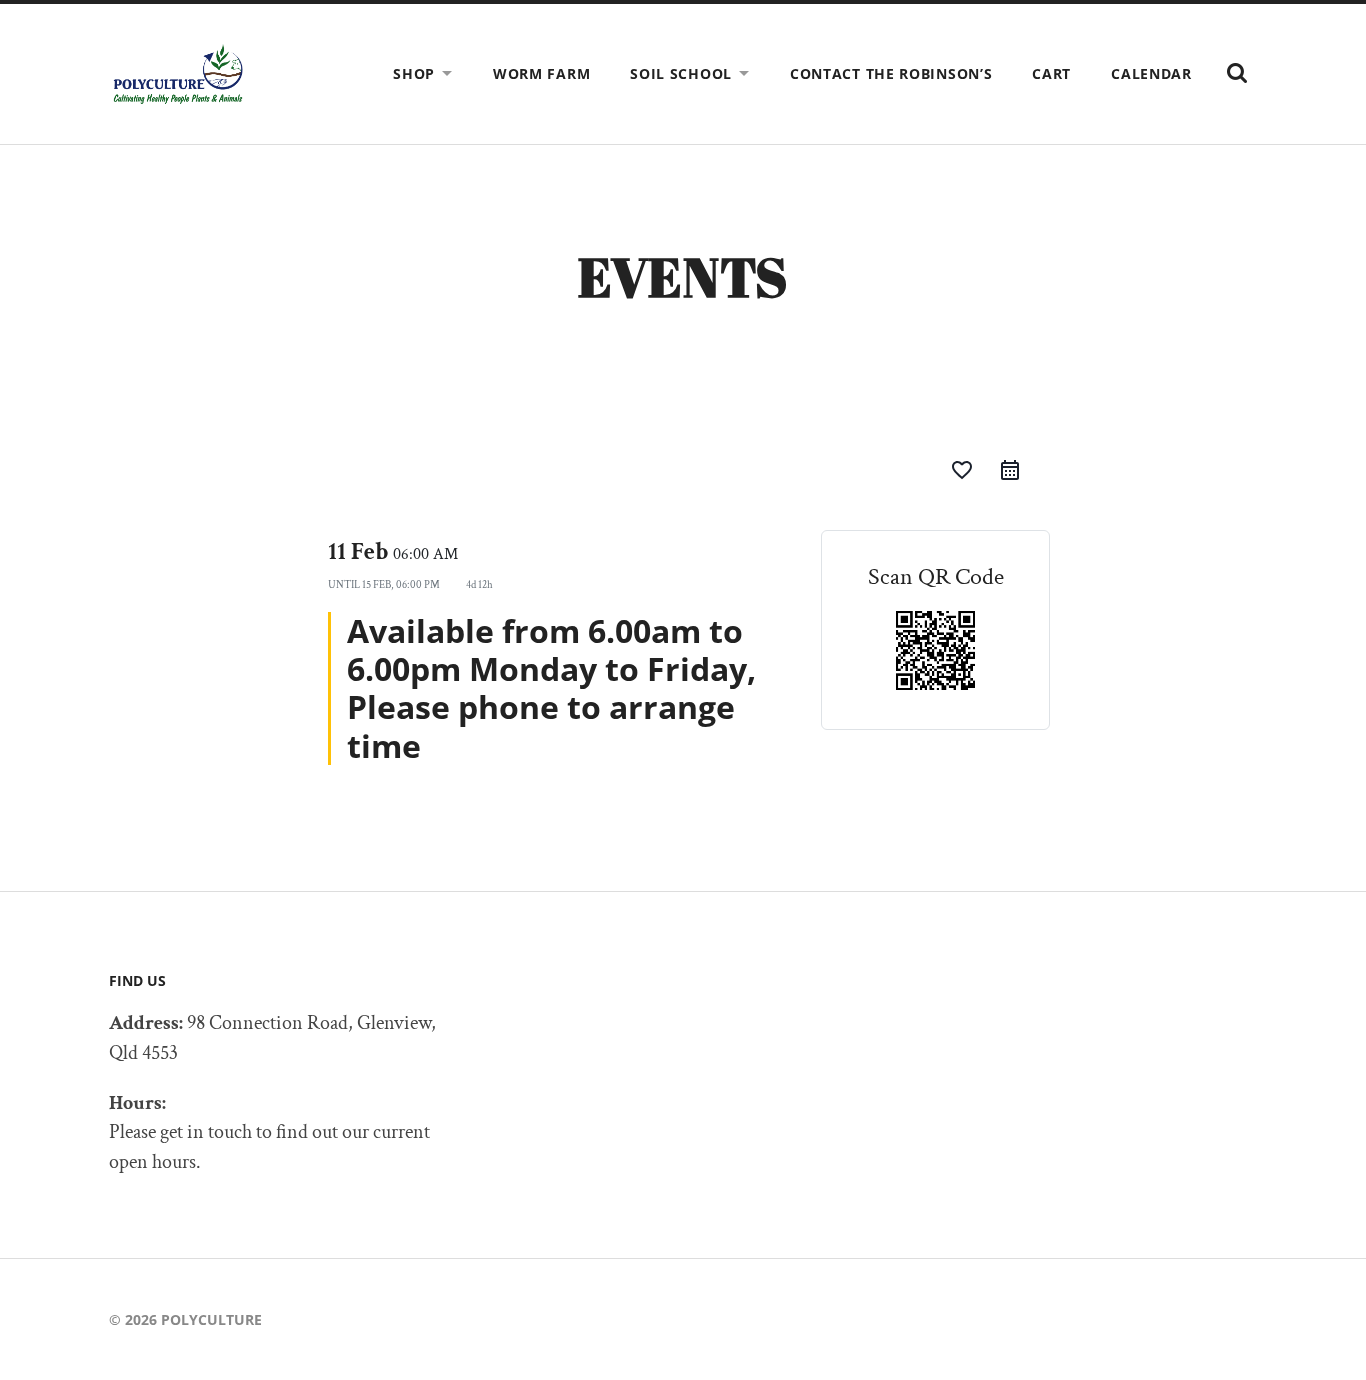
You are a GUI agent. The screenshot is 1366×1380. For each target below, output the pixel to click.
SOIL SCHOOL (681, 73)
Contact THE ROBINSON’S (891, 73)
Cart (1051, 73)
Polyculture (211, 1319)
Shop (414, 73)
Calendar (1151, 73)
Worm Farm (541, 73)
